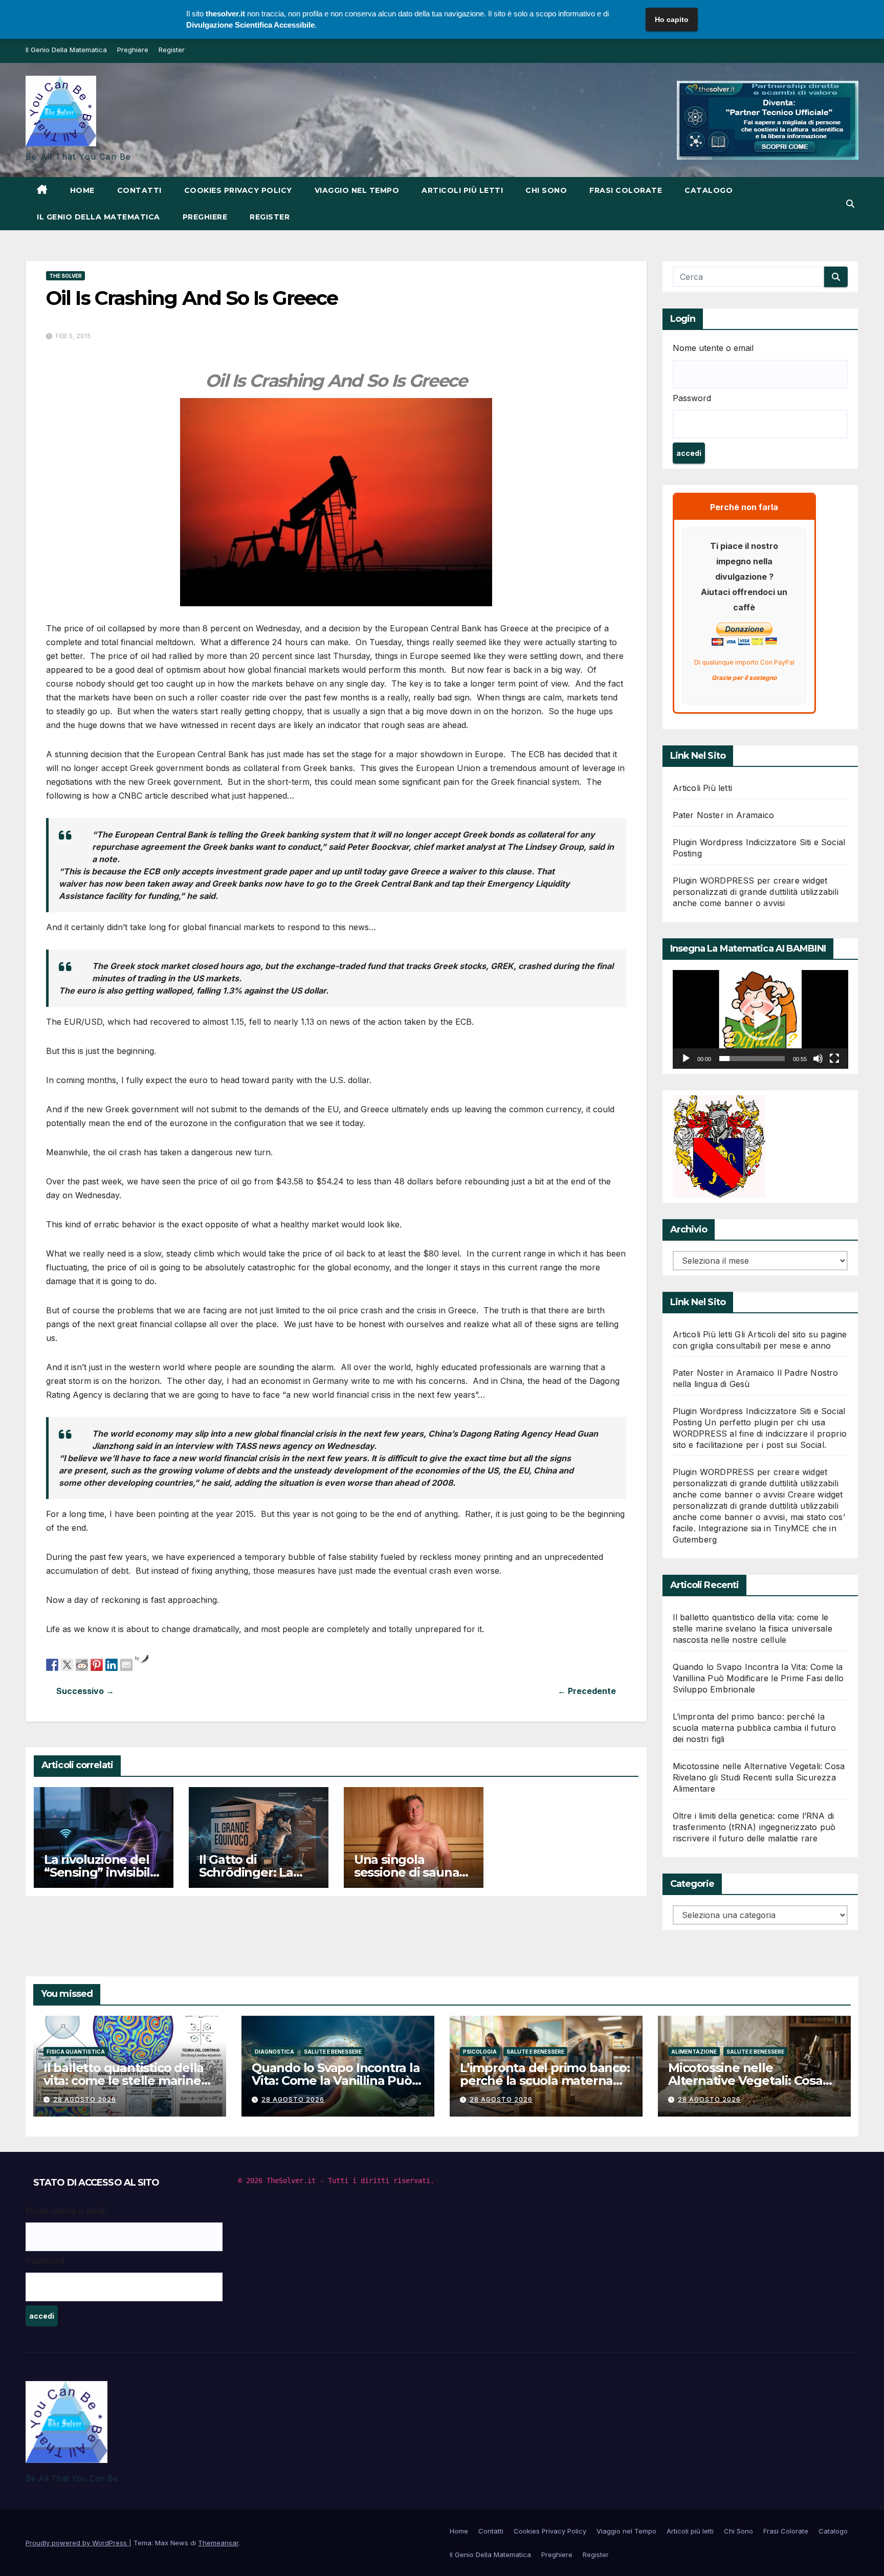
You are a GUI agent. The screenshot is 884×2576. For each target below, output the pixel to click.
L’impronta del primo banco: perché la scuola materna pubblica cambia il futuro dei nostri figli (755, 1728)
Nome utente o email (713, 348)
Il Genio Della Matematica (66, 50)
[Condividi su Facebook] (52, 1664)
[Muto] (818, 1059)
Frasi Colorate (626, 190)
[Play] (686, 1059)
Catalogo (709, 190)
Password (692, 398)
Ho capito (672, 19)
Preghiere (133, 50)
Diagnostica (274, 2052)
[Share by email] (126, 1664)
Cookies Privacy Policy (238, 190)
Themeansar (218, 2543)
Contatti (139, 190)
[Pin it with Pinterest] (97, 1664)
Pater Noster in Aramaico (724, 815)
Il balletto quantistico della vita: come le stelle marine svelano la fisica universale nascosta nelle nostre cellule (753, 1628)
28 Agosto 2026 (85, 2099)
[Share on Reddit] (82, 1664)
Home (82, 190)
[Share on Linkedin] (112, 1664)
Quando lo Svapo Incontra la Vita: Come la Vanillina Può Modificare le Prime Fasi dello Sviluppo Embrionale (758, 1678)
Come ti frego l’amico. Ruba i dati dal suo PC (191, 1691)
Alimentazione (694, 2052)
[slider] (752, 1059)
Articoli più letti (462, 190)
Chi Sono (546, 190)
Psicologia (480, 2052)
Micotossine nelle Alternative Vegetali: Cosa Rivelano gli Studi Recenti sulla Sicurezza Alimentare (759, 1777)
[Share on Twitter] (67, 1664)
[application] (760, 1019)
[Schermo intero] (834, 1059)
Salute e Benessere (333, 2052)
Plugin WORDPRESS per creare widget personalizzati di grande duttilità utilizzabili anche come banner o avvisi (756, 892)
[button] (850, 204)
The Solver (65, 276)
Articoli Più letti (703, 788)
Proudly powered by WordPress (77, 2543)
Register (172, 50)
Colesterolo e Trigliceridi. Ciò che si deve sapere (481, 1691)
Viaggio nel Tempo (357, 190)
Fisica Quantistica (76, 2052)
